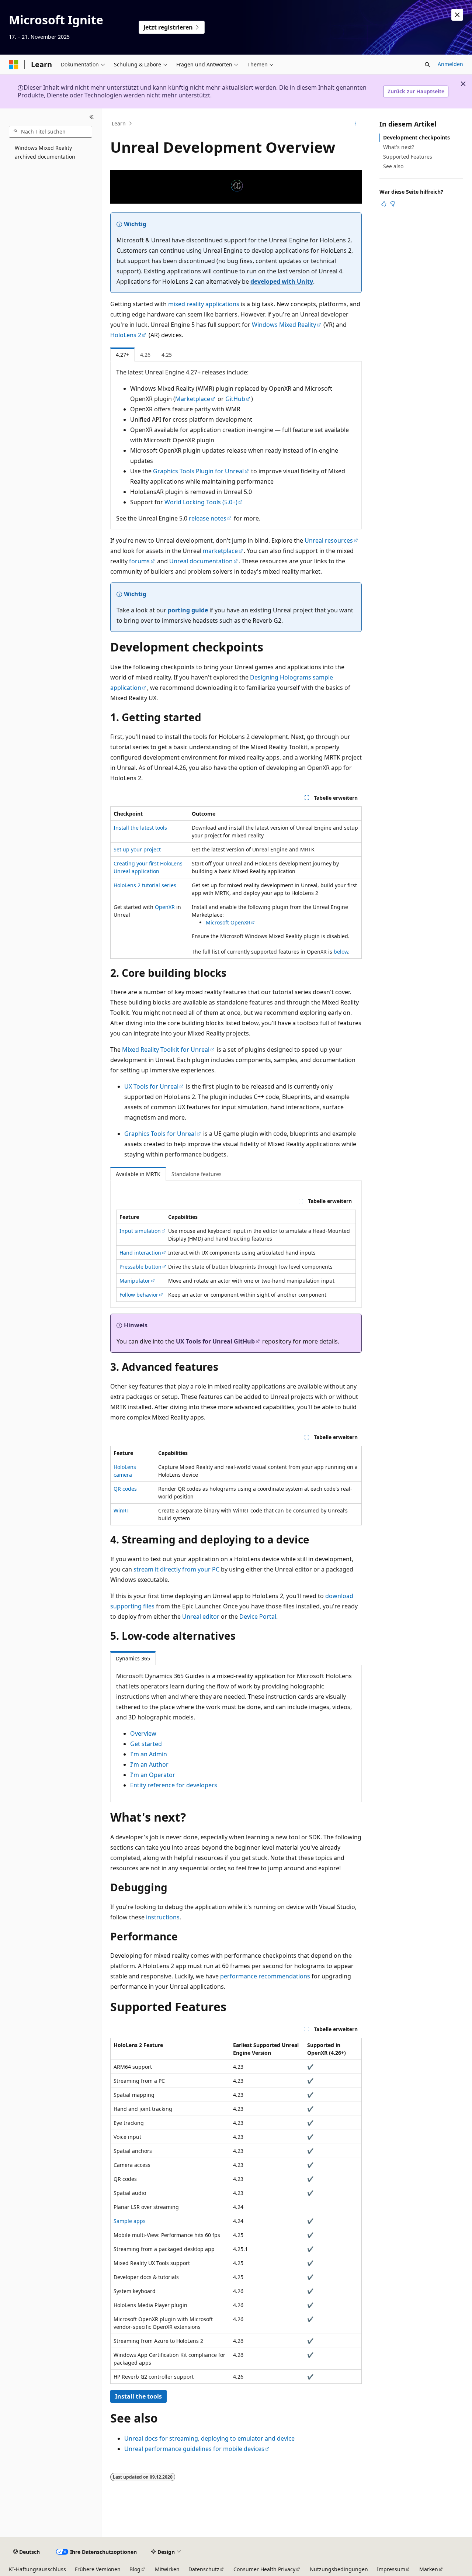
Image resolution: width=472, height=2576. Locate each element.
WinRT (122, 1510)
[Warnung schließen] (457, 15)
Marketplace (193, 399)
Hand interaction (140, 1253)
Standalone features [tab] (197, 1174)
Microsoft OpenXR (228, 922)
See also (393, 166)
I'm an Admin (149, 1754)
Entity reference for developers (174, 1785)
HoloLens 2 (126, 335)
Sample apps (130, 2221)
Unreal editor (201, 1617)
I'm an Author (149, 1764)
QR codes (125, 1489)
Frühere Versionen (98, 2569)
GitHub (235, 399)
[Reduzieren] (92, 117)
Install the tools (138, 2396)
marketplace (220, 551)
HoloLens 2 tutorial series (145, 885)
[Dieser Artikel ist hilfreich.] (384, 204)
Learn (119, 123)
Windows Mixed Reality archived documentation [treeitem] (45, 152)
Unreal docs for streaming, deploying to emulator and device (209, 2438)
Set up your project (137, 849)
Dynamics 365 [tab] (133, 1658)
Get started (146, 1744)
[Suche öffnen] (427, 65)
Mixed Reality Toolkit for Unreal (166, 1050)
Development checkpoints (417, 137)
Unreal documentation (201, 561)
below (341, 952)
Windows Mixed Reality (284, 325)
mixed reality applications (204, 304)
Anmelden (450, 64)
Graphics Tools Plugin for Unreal (198, 471)
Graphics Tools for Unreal (160, 1134)
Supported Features (408, 157)
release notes (208, 518)
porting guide (188, 610)
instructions (163, 1917)
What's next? (399, 147)
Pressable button (140, 1267)
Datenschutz (204, 2569)
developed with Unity (282, 281)
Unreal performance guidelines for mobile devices (194, 2449)
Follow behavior (139, 1295)
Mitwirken (167, 2569)
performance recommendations (265, 1976)
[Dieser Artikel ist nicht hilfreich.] (393, 204)
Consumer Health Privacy (264, 2569)
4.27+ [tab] (122, 355)
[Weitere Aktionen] (355, 124)
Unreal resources (329, 540)
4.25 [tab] (167, 355)
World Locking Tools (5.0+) (201, 502)
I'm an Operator (153, 1775)
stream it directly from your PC (176, 1569)
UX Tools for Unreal (151, 1086)
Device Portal (258, 1617)
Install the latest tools (140, 828)
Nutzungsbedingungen (339, 2569)
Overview (143, 1733)
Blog (135, 2569)
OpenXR (165, 907)
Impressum (391, 2569)
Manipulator (135, 1281)
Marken (429, 2569)
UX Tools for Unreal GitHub (215, 1341)
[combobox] (51, 132)
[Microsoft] (14, 65)
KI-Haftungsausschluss (37, 2569)
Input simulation (140, 1231)
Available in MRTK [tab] (138, 1174)
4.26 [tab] (145, 355)
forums (139, 561)
